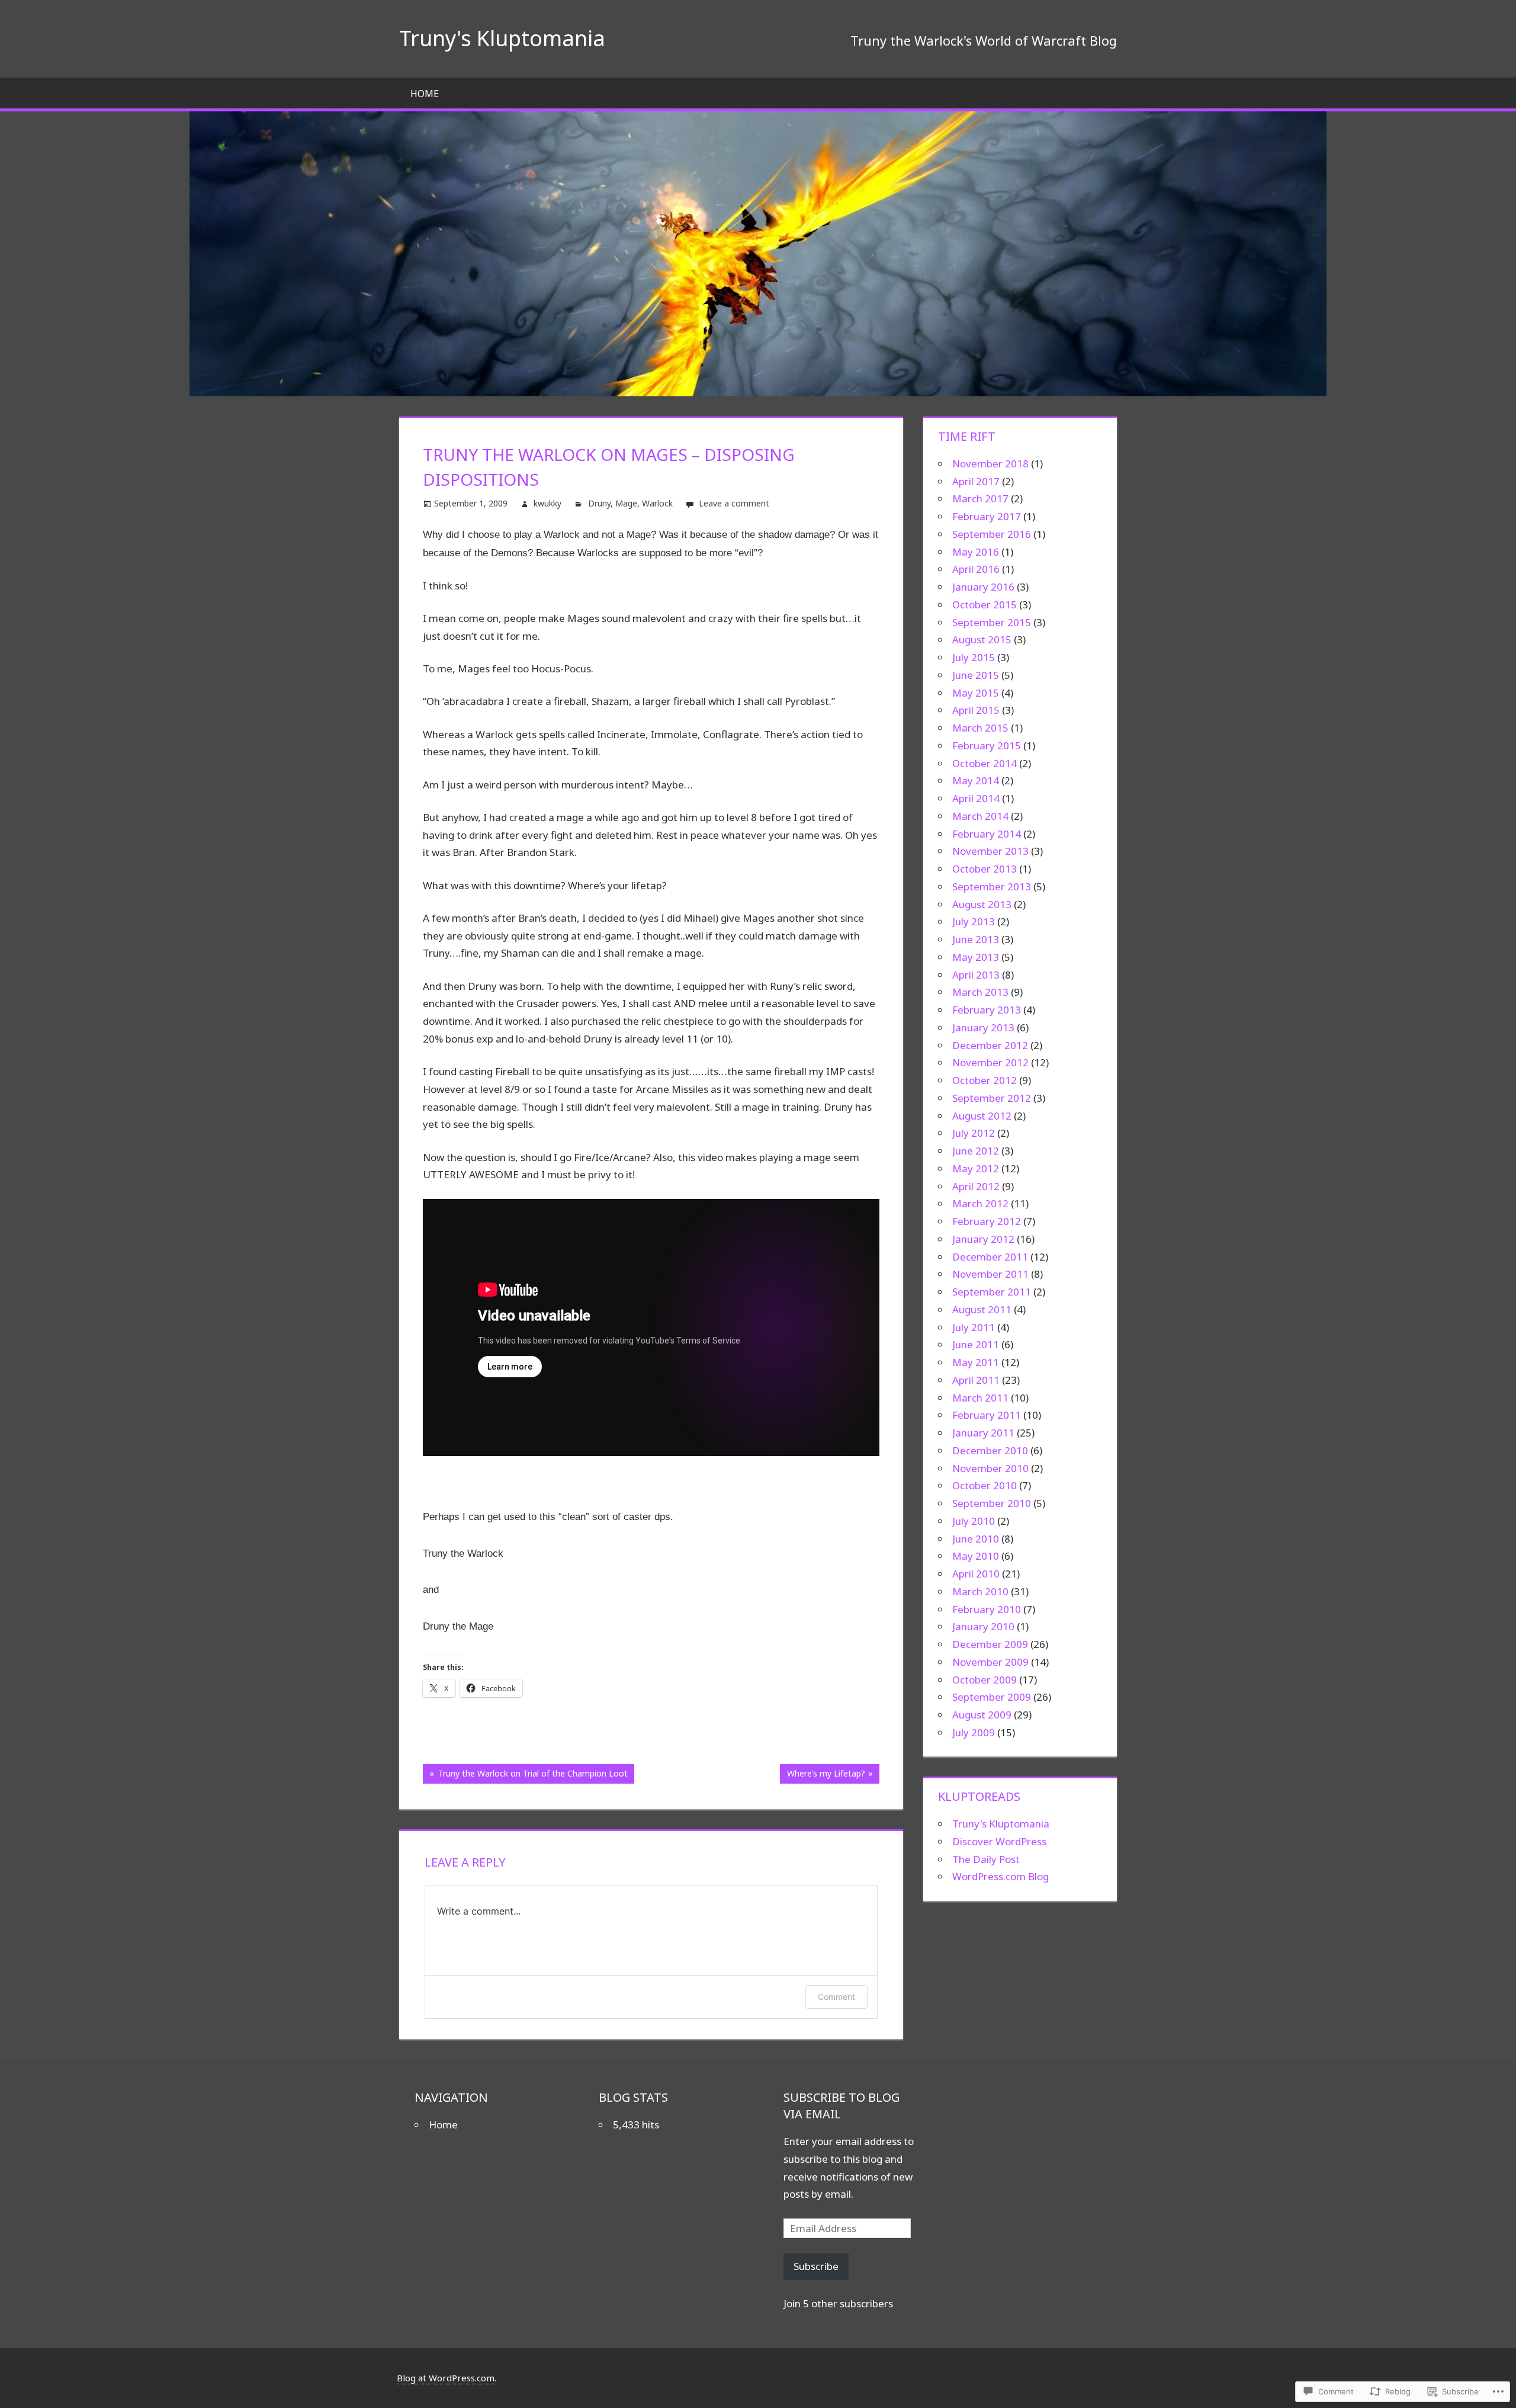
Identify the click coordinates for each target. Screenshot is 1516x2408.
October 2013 (985, 869)
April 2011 (976, 1380)
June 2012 (976, 1151)
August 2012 (982, 1116)
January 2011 (983, 1433)
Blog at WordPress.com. (447, 2378)
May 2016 (976, 552)
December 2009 (990, 1644)
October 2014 (985, 763)
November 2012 (990, 1062)
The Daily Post (986, 1859)
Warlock (657, 503)
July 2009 (974, 1732)
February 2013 (987, 1010)
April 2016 (976, 569)
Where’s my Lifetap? (822, 1775)
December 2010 (990, 1450)
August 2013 (982, 904)
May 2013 (976, 957)
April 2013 (976, 975)
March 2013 (980, 992)
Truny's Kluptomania (502, 38)
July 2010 (974, 1521)
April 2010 (976, 1574)
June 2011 (976, 1344)
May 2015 (976, 693)
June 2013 (976, 939)
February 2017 (987, 516)
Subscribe (816, 2266)
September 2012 (992, 1098)
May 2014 (976, 780)
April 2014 (976, 798)
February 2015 (987, 746)
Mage (626, 503)
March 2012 (980, 1203)
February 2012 (987, 1221)
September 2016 (992, 534)
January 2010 (983, 1626)
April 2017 (976, 481)
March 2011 (980, 1398)
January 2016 (983, 587)
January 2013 (983, 1027)
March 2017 (980, 498)
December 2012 (990, 1045)
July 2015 (974, 657)
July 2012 (974, 1133)
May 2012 (976, 1168)
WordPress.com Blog (1001, 1876)
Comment (836, 1997)
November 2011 (990, 1274)
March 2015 (980, 728)
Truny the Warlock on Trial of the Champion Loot (525, 1775)
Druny (599, 503)
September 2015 (992, 622)
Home (425, 94)
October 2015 (985, 605)
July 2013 (974, 921)
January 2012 (983, 1239)
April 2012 (976, 1186)
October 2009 (985, 1680)
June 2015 (976, 675)
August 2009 (982, 1715)
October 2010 (985, 1485)
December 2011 (990, 1257)
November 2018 (990, 464)
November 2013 (990, 851)
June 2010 (976, 1539)
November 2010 (990, 1468)
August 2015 (982, 639)
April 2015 (976, 710)
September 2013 (992, 886)
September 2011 (992, 1292)
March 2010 (980, 1591)
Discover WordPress (999, 1841)
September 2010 (992, 1503)
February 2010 (987, 1609)
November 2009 (990, 1662)
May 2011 (976, 1362)
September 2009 (992, 1697)
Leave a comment (734, 503)
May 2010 (976, 1556)
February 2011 (987, 1415)
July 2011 (974, 1327)
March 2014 (980, 816)
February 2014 (987, 834)
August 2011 (982, 1309)
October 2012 (985, 1080)
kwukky (547, 503)
